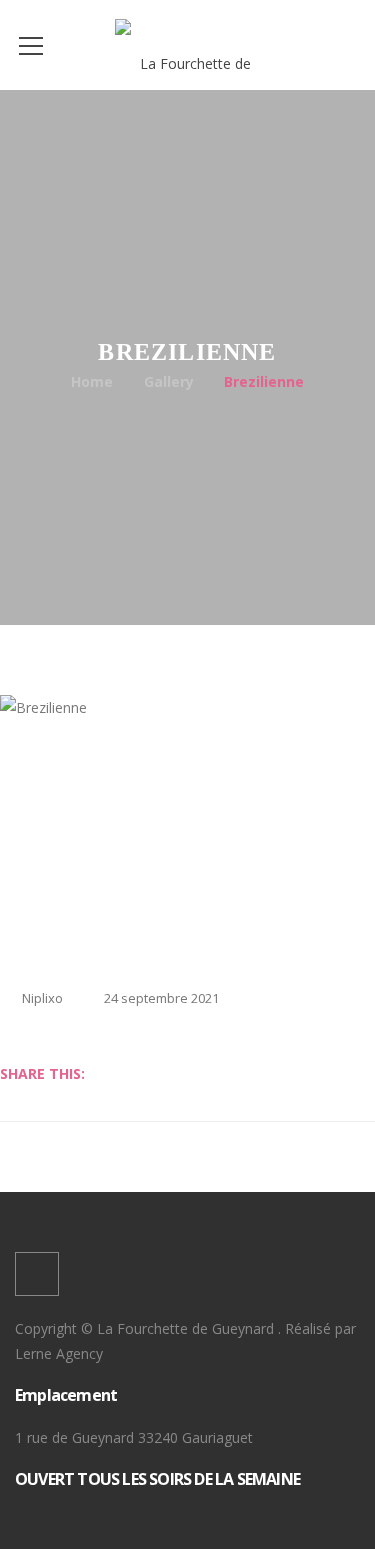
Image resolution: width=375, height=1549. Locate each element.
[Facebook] (37, 1274)
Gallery (169, 381)
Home (92, 381)
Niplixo (42, 998)
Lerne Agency (59, 1353)
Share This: (42, 1073)
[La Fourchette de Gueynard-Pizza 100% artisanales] (187, 44)
